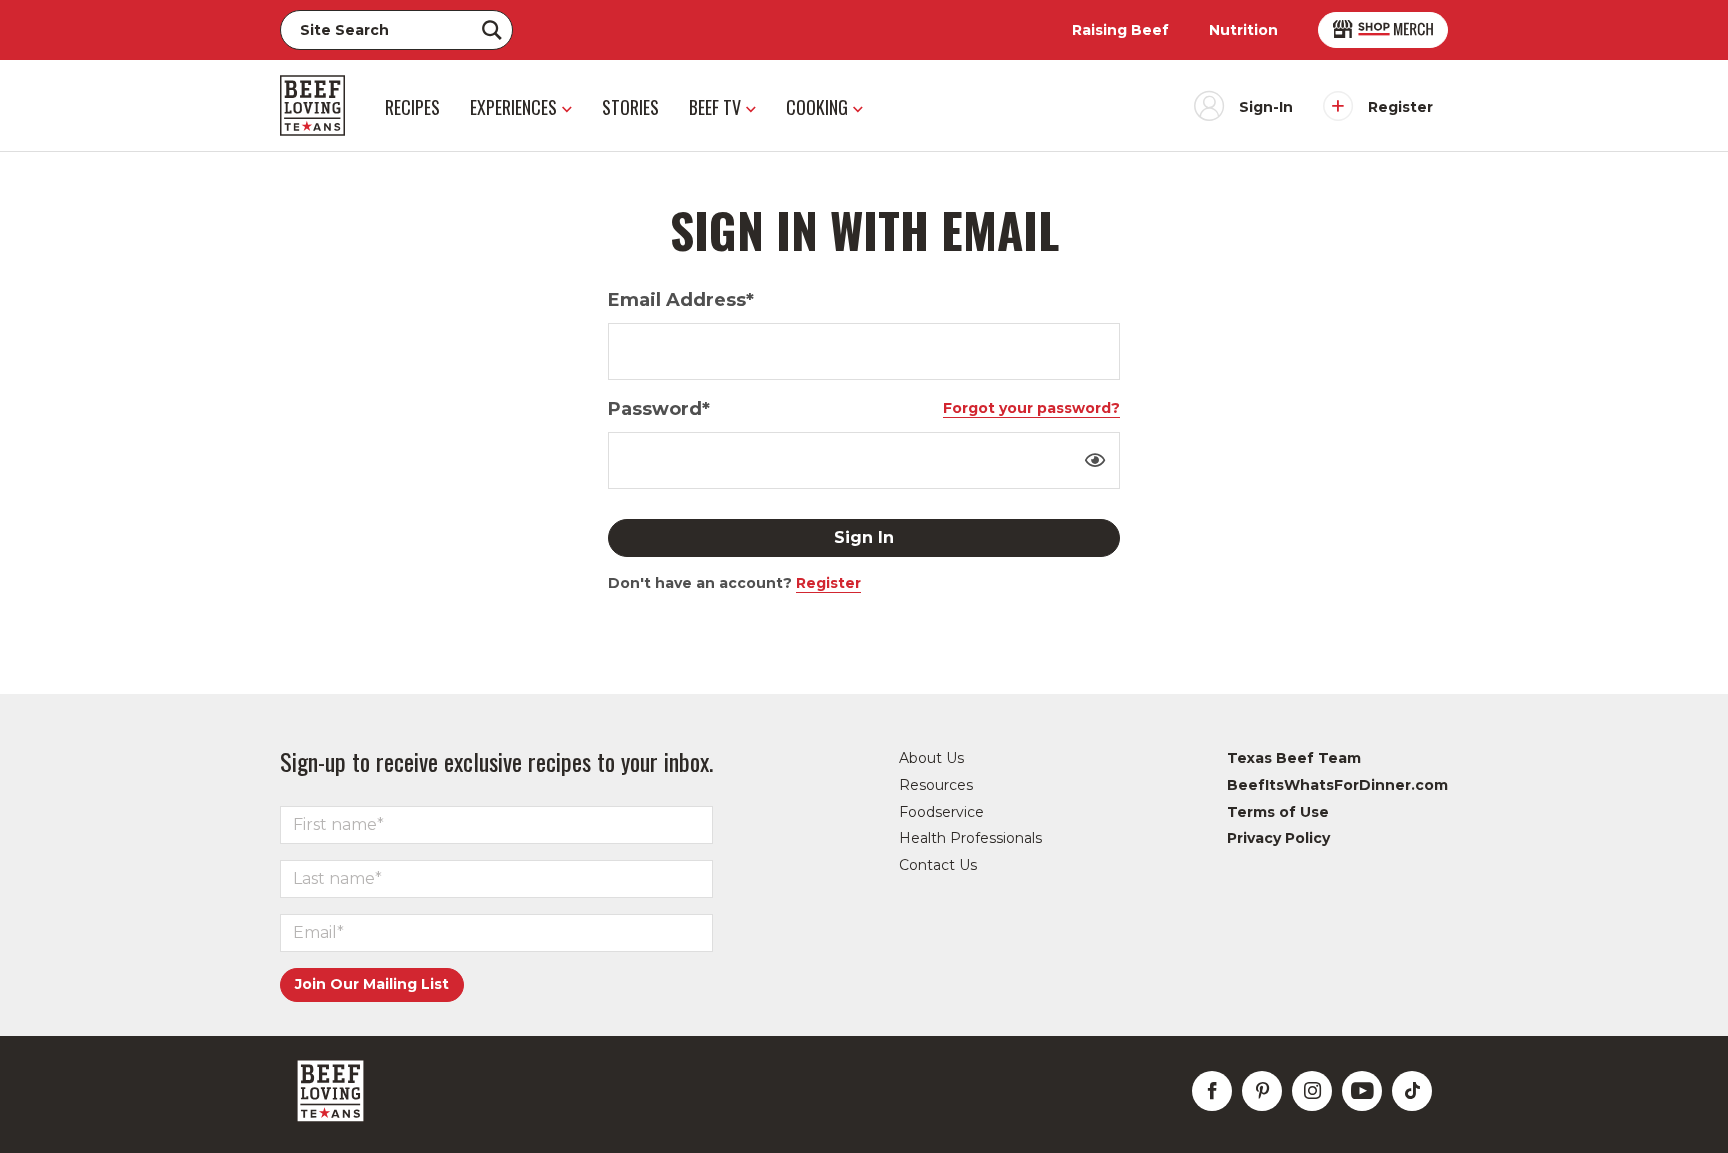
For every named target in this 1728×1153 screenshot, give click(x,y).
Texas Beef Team (1294, 758)
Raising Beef (1120, 30)
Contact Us (938, 865)
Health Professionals (970, 838)
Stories (630, 107)
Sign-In (1266, 107)
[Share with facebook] (1212, 1091)
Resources (936, 785)
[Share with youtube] (1362, 1091)
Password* (659, 409)
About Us (931, 758)
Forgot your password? (1031, 408)
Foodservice (941, 812)
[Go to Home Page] (312, 105)
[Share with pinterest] (1262, 1091)
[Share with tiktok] (1412, 1091)
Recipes (412, 107)
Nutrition (1243, 30)
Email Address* (681, 300)
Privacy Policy (1278, 838)
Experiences (513, 107)
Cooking (817, 107)
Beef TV (715, 107)
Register (1400, 107)
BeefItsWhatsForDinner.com (1337, 785)
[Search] (492, 30)
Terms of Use (1278, 812)
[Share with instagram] (1312, 1091)
